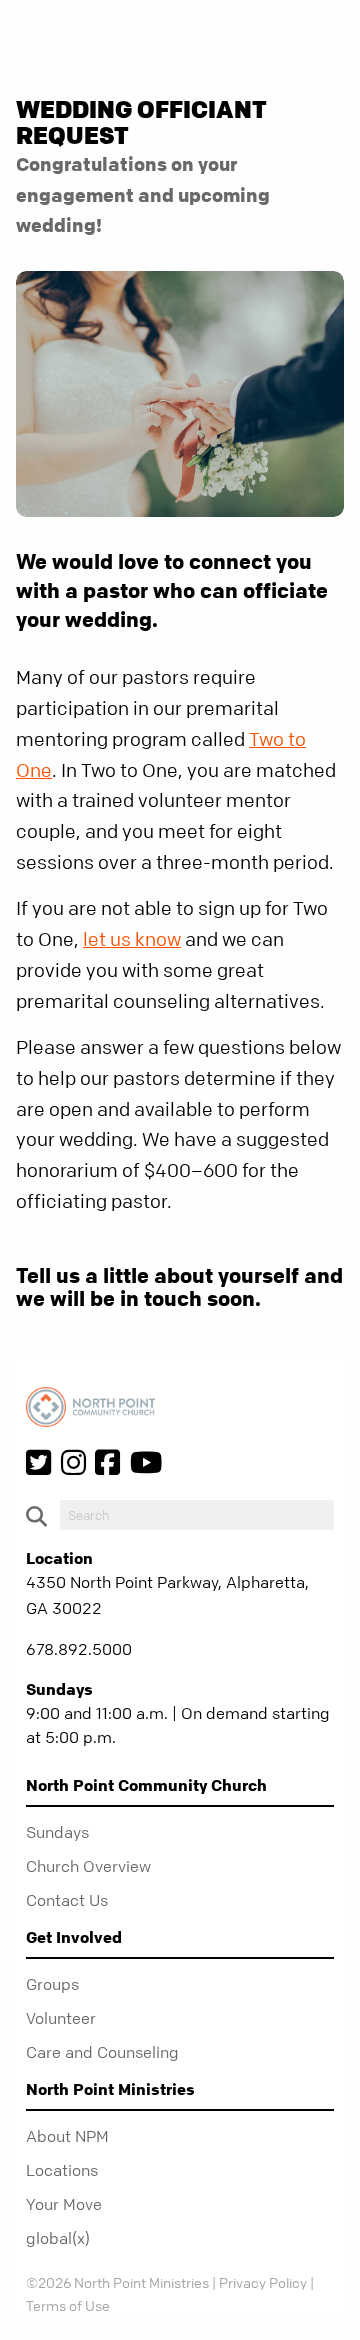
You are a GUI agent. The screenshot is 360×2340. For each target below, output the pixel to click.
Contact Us (67, 1900)
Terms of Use (68, 2305)
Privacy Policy (263, 2282)
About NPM (67, 2136)
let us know (132, 939)
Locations (62, 2170)
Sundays (57, 1832)
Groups (52, 1984)
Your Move (64, 2204)
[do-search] (197, 1515)
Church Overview (88, 1866)
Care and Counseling (102, 2052)
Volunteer (61, 2018)
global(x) (58, 2238)
